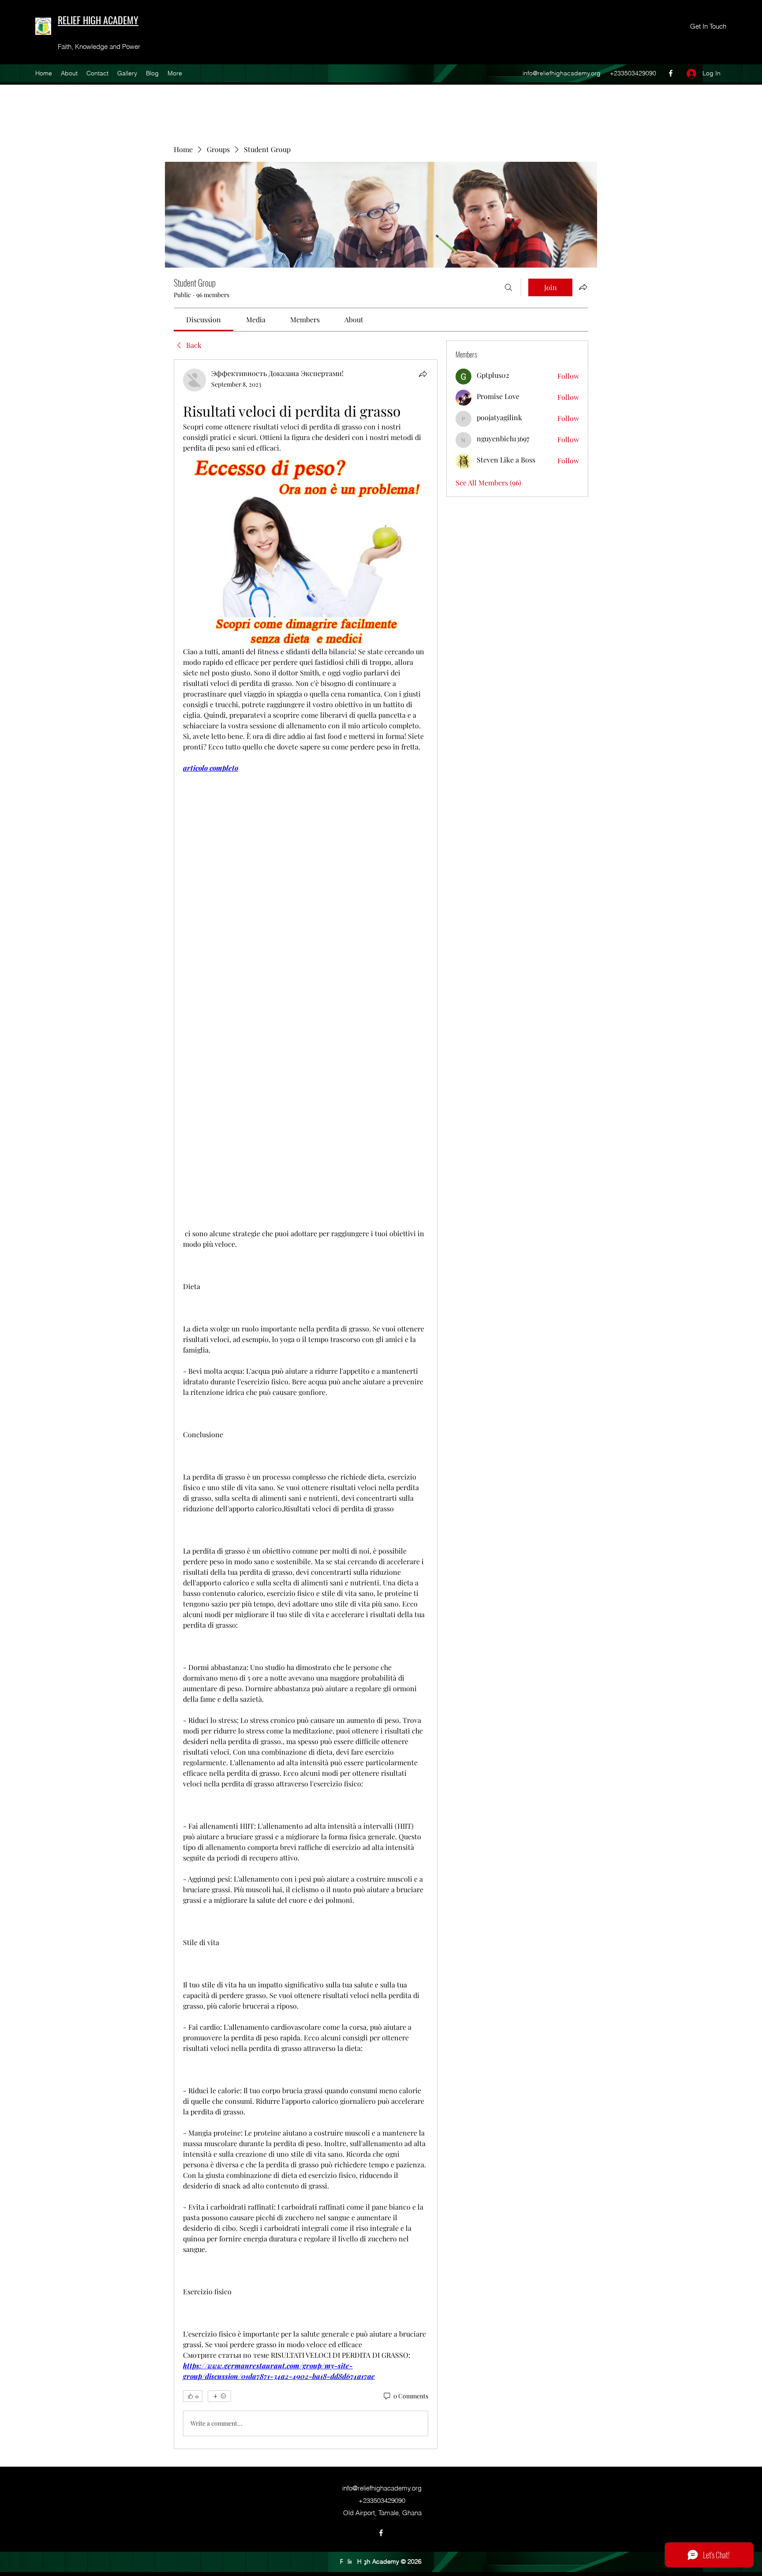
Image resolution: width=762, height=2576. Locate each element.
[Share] (423, 374)
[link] (204, 319)
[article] (306, 1404)
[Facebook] (671, 73)
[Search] (508, 287)
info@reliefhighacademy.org (562, 73)
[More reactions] (219, 2396)
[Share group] (583, 287)
